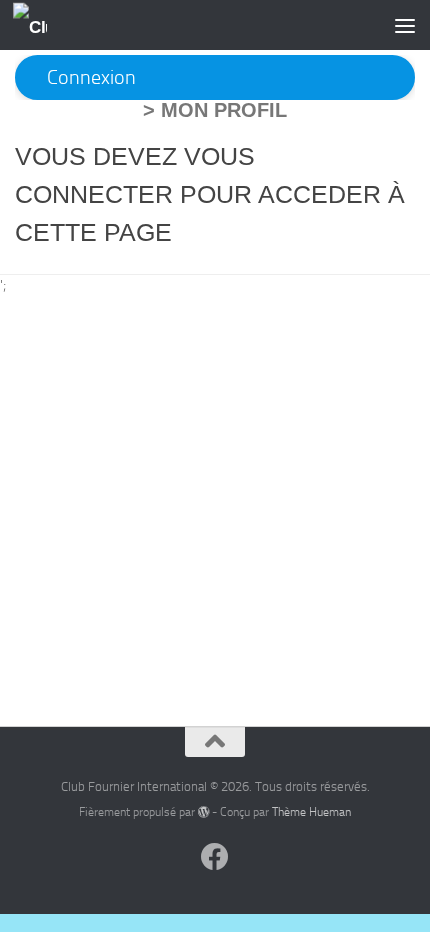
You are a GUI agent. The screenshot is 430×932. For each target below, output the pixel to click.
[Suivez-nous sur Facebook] (215, 857)
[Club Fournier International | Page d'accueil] (35, 25)
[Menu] (405, 25)
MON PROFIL (224, 110)
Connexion (91, 77)
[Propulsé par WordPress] (204, 812)
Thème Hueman (311, 812)
